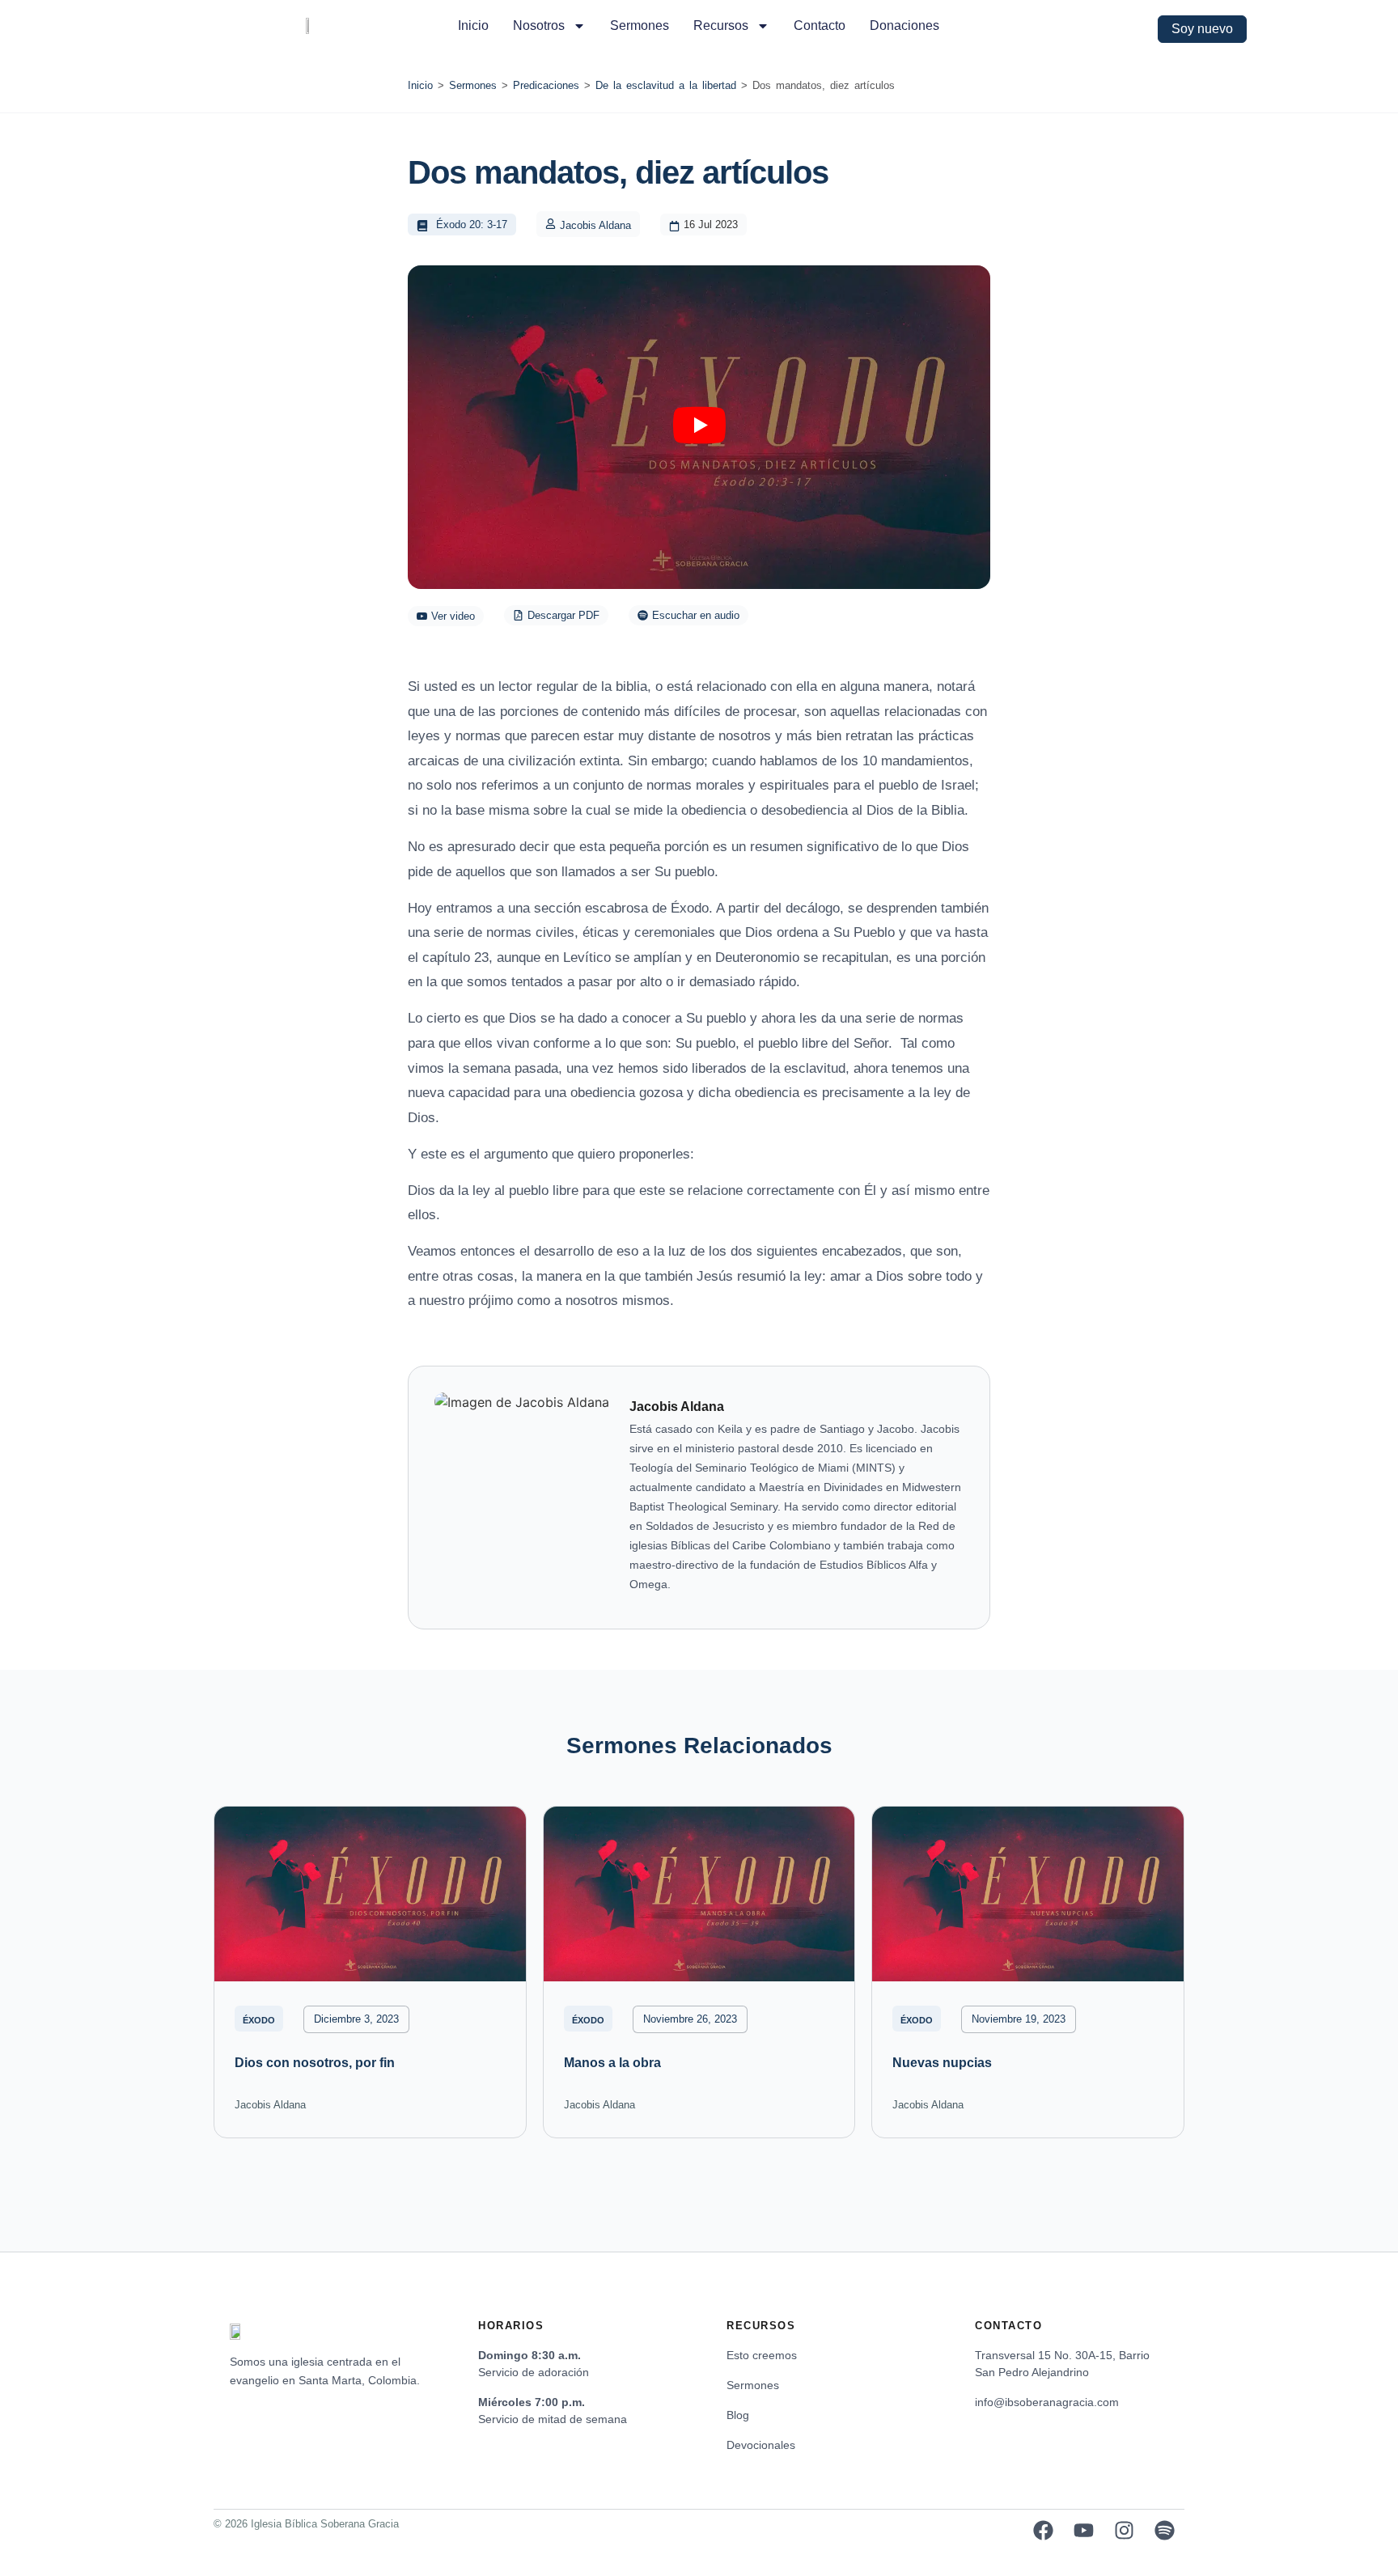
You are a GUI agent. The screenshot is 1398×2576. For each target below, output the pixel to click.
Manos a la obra (612, 2063)
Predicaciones (546, 85)
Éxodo (259, 2020)
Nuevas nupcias (942, 2063)
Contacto (820, 25)
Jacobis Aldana (595, 225)
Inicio (473, 25)
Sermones (640, 25)
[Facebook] (1043, 2530)
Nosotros (539, 25)
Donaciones (904, 25)
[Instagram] (1124, 2530)
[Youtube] (1083, 2530)
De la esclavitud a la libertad (666, 85)
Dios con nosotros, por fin (315, 2063)
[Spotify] (1164, 2530)
